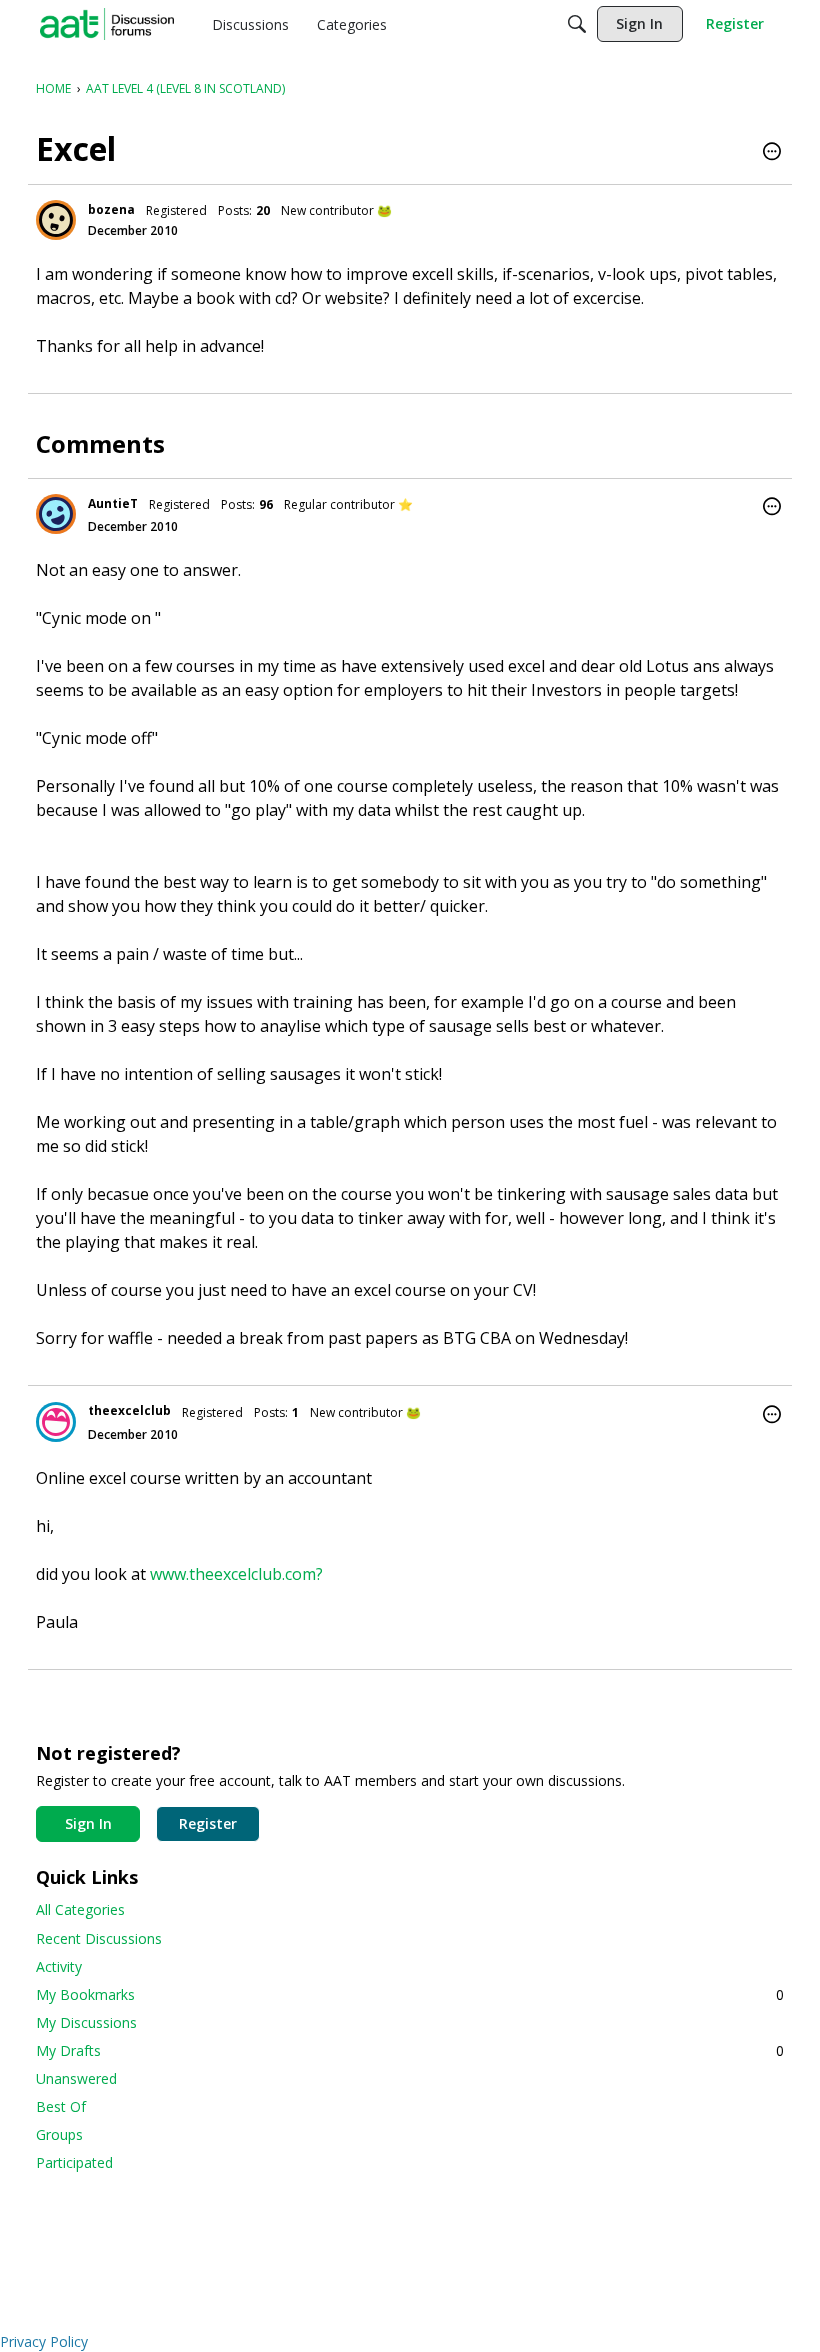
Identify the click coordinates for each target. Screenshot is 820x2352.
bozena (111, 209)
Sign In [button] (88, 1823)
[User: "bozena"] (56, 220)
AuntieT (113, 503)
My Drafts (410, 2050)
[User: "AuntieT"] (56, 514)
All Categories (80, 1909)
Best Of (61, 2106)
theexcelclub (129, 1410)
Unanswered (76, 2078)
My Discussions (86, 2022)
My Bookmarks (410, 1994)
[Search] (577, 24)
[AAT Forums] (107, 24)
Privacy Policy (44, 2341)
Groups (59, 2134)
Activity (59, 1966)
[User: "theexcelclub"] (56, 1422)
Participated (74, 2162)
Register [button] (208, 1823)
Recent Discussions (99, 1938)
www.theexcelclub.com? (236, 1574)
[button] (772, 153)
